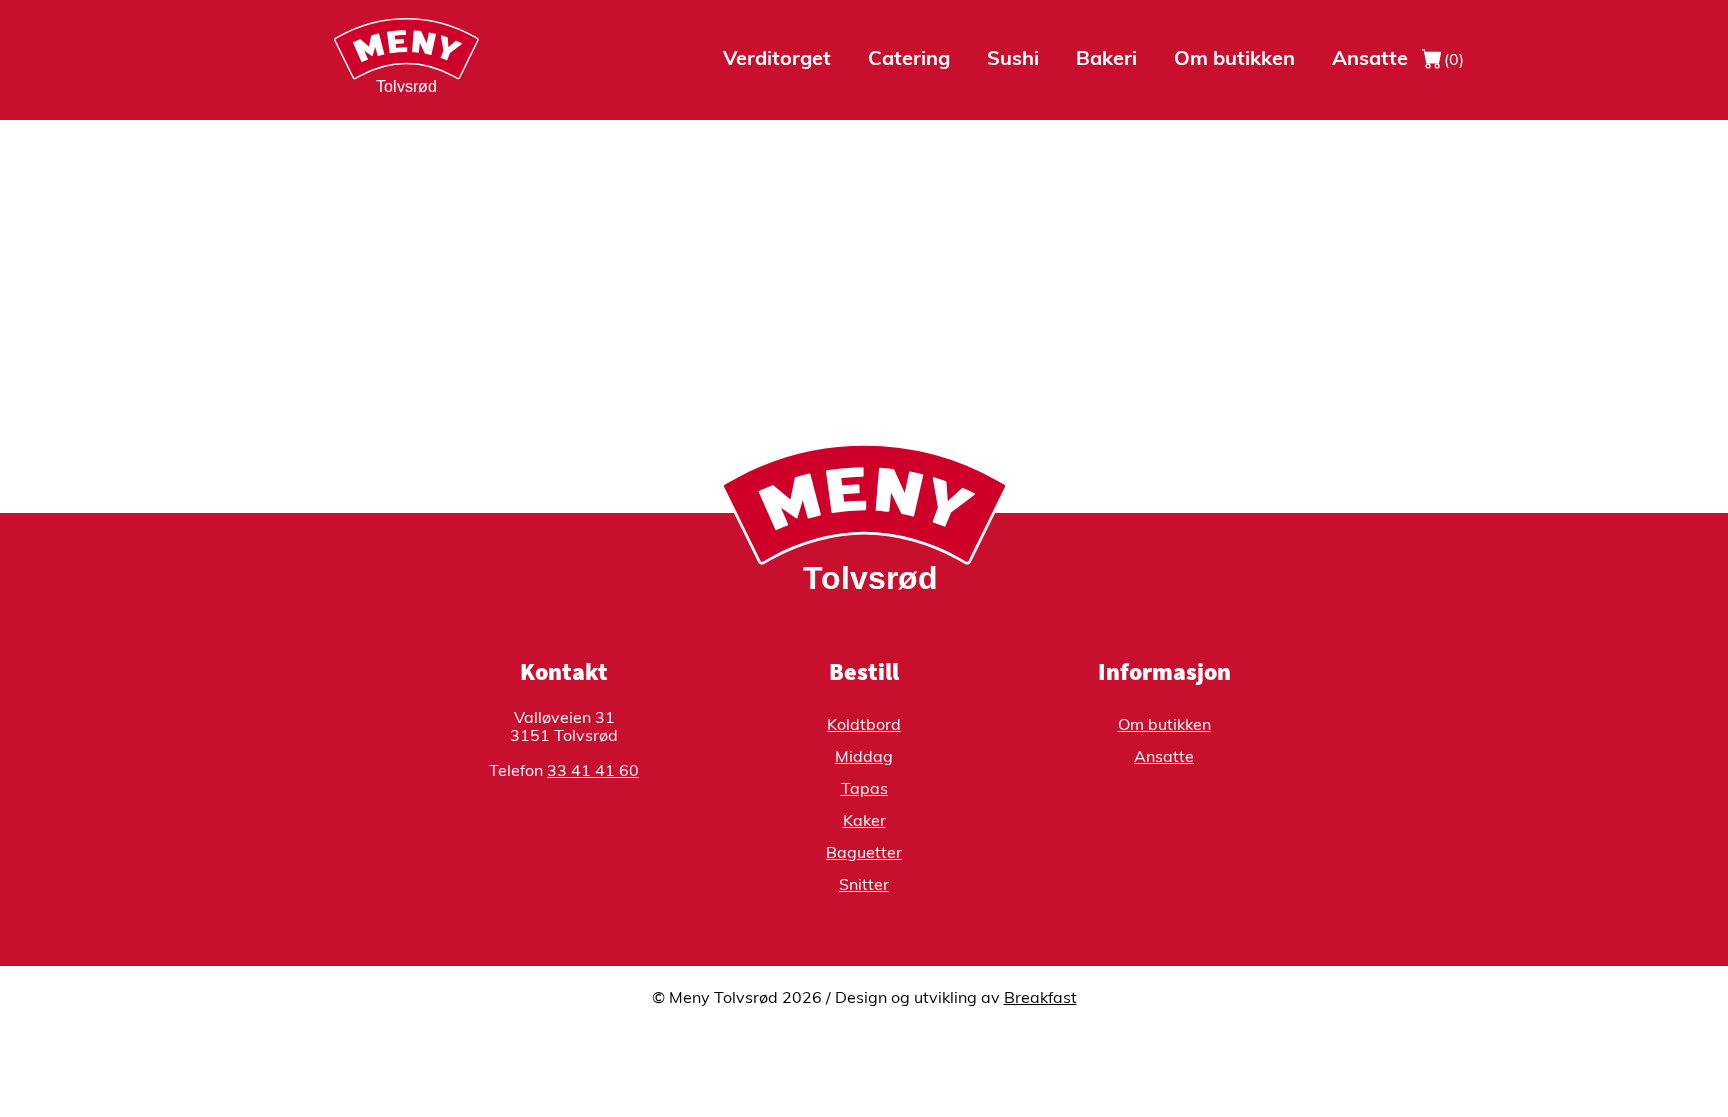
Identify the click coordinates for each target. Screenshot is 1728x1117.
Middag (864, 758)
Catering (909, 60)
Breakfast (1040, 999)
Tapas (864, 790)
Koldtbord (864, 726)
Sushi (1013, 60)
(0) (1452, 61)
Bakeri (1106, 60)
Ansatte (1370, 60)
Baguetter (864, 854)
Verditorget (777, 60)
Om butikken (1234, 60)
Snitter (864, 886)
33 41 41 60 (593, 772)
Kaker (864, 822)
